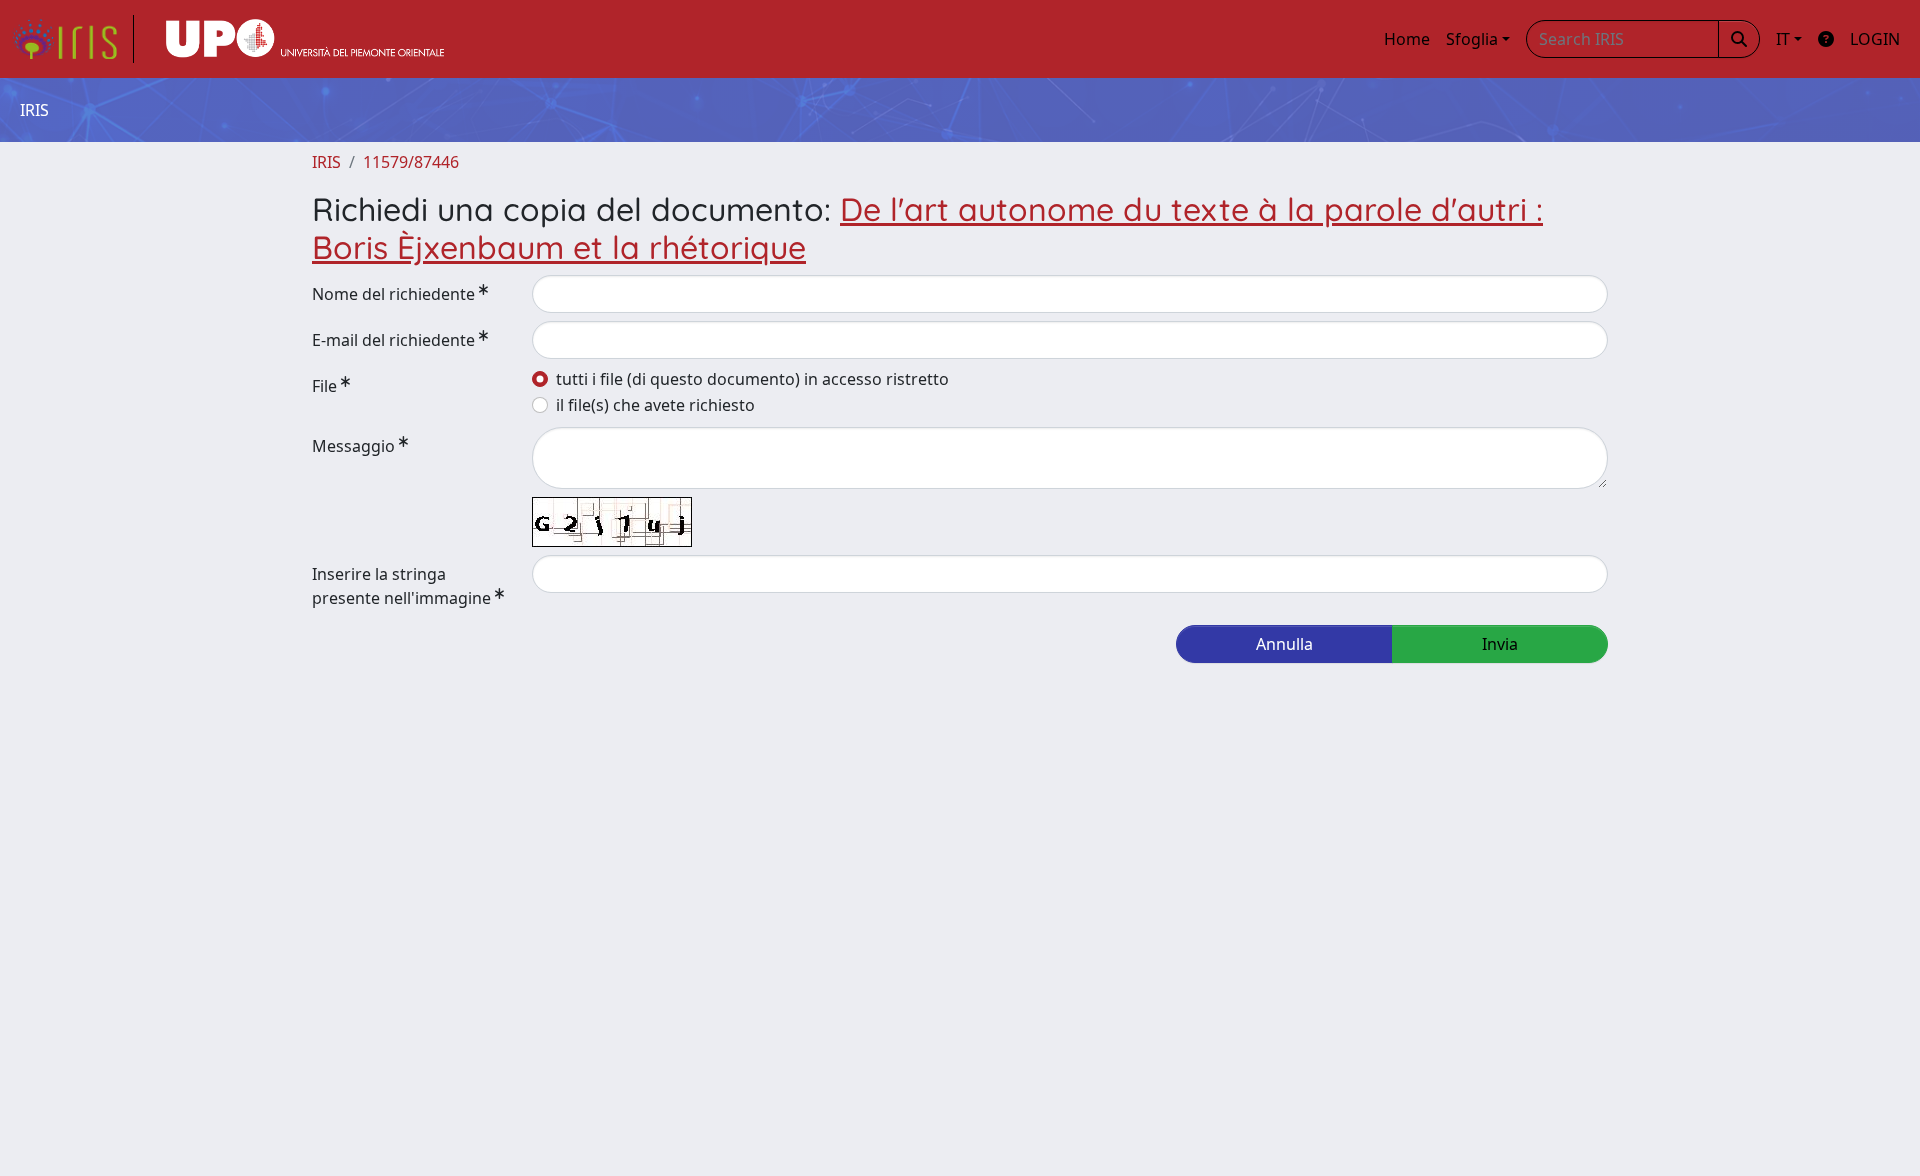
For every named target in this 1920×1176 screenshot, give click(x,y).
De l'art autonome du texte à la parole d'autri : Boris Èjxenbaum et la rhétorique (927, 228)
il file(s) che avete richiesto (655, 405)
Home (1407, 39)
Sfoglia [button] (1472, 39)
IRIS (326, 162)
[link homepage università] (305, 39)
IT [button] (1783, 39)
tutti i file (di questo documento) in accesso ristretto (752, 379)
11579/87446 (411, 162)
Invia (1500, 644)
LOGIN (1875, 39)
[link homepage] (73, 39)
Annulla (1284, 644)
